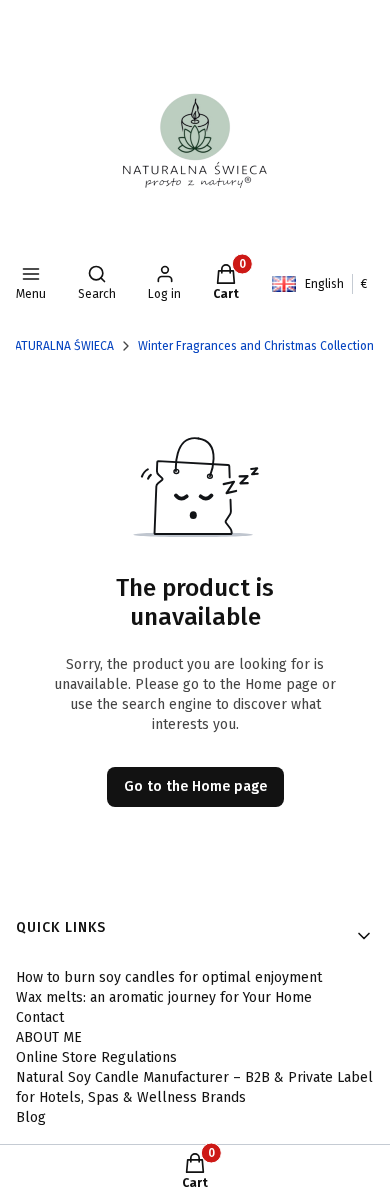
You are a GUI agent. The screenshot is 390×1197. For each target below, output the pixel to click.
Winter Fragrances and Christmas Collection (256, 346)
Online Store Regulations (96, 1057)
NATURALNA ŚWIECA (60, 346)
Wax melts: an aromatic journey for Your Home (164, 997)
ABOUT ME (49, 1037)
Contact (40, 1017)
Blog (31, 1117)
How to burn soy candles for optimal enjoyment (169, 977)
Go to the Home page (195, 786)
